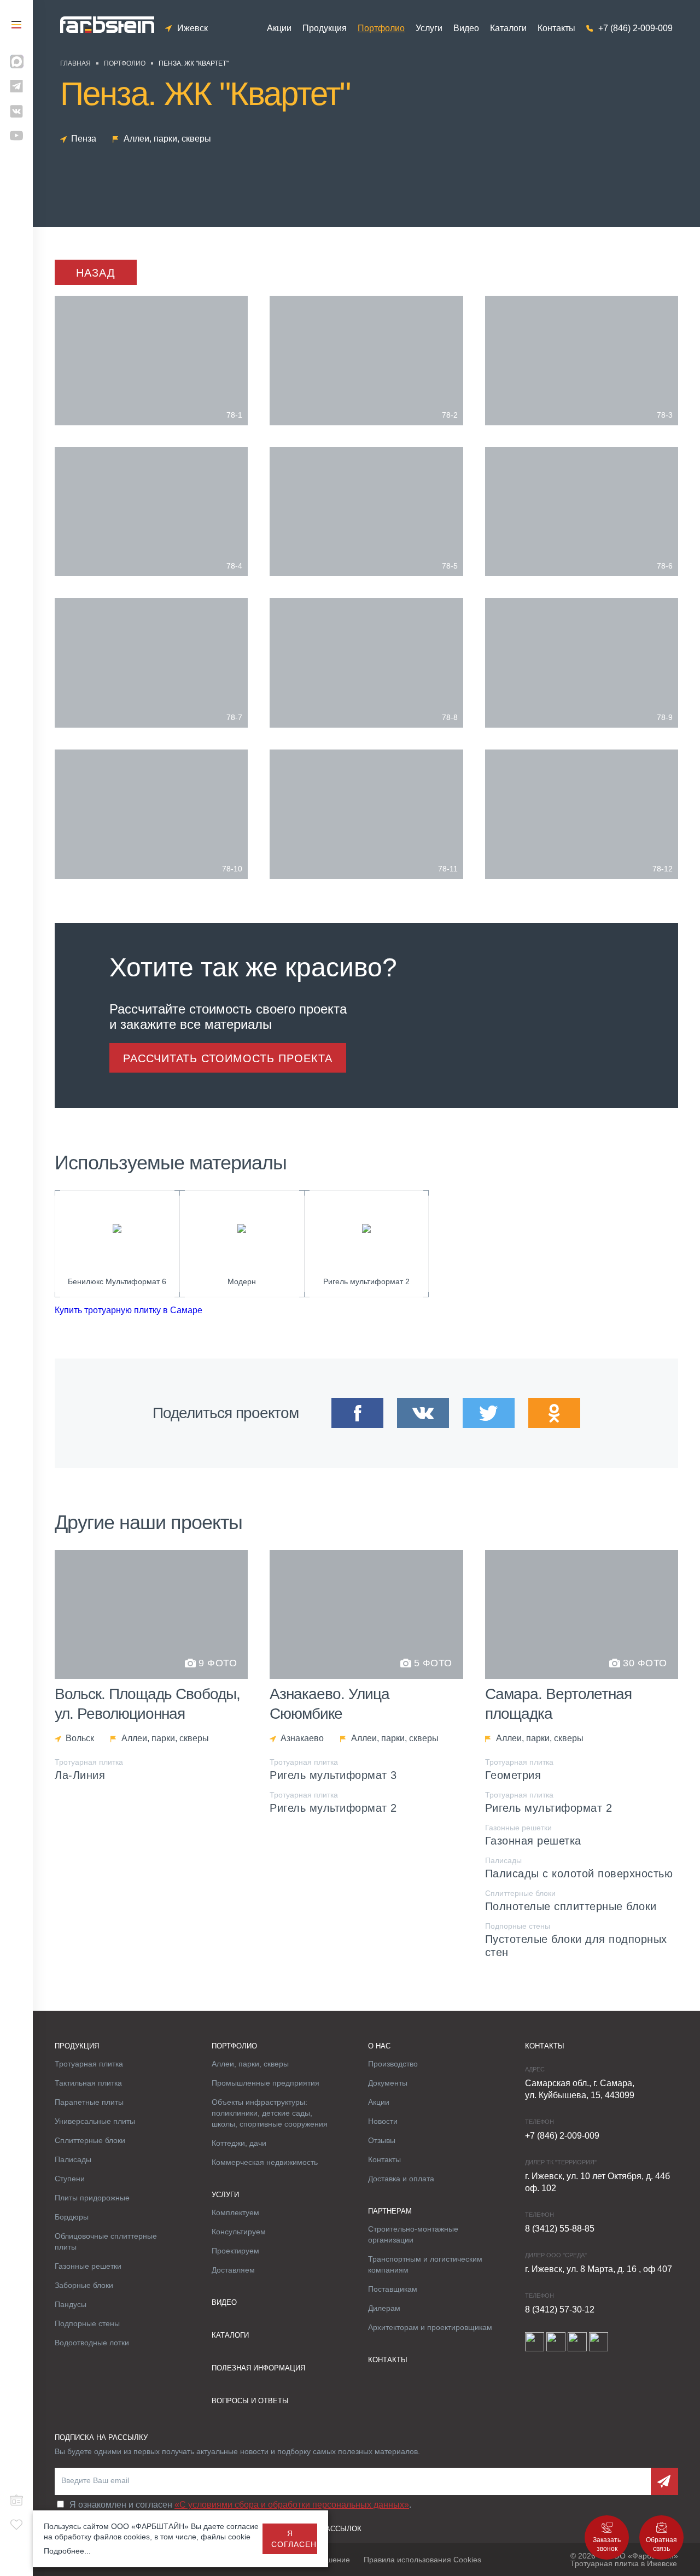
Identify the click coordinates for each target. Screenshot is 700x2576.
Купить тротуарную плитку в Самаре (129, 1310)
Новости (383, 2121)
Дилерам (384, 2308)
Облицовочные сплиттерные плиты (106, 2241)
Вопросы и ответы (250, 2401)
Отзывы (382, 2140)
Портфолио (381, 28)
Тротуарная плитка (89, 2064)
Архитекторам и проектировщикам (430, 2327)
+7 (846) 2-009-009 (635, 28)
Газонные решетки (88, 2266)
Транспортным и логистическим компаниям (425, 2264)
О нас (379, 2046)
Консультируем (239, 2232)
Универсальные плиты (95, 2121)
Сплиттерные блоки (90, 2140)
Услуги (429, 28)
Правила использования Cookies (422, 2560)
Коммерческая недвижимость (265, 2162)
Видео (466, 28)
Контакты (556, 28)
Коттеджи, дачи (239, 2143)
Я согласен (294, 2539)
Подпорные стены (87, 2323)
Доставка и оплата (401, 2179)
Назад (96, 273)
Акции (279, 28)
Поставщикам (393, 2289)
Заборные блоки (84, 2285)
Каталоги (508, 28)
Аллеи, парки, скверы (250, 2064)
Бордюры (72, 2217)
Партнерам (390, 2211)
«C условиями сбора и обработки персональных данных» (292, 2505)
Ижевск (192, 28)
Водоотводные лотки (92, 2343)
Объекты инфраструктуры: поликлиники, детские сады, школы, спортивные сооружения (270, 2113)
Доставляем (233, 2270)
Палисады (73, 2159)
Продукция (325, 28)
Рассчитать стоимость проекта (228, 1058)
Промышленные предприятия (266, 2083)
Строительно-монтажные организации (413, 2234)
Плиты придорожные (92, 2198)
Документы (388, 2083)
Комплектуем (235, 2212)
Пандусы (71, 2304)
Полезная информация (258, 2368)
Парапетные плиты (89, 2102)
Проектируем (235, 2251)
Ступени (70, 2179)
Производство (393, 2064)
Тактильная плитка (88, 2083)
